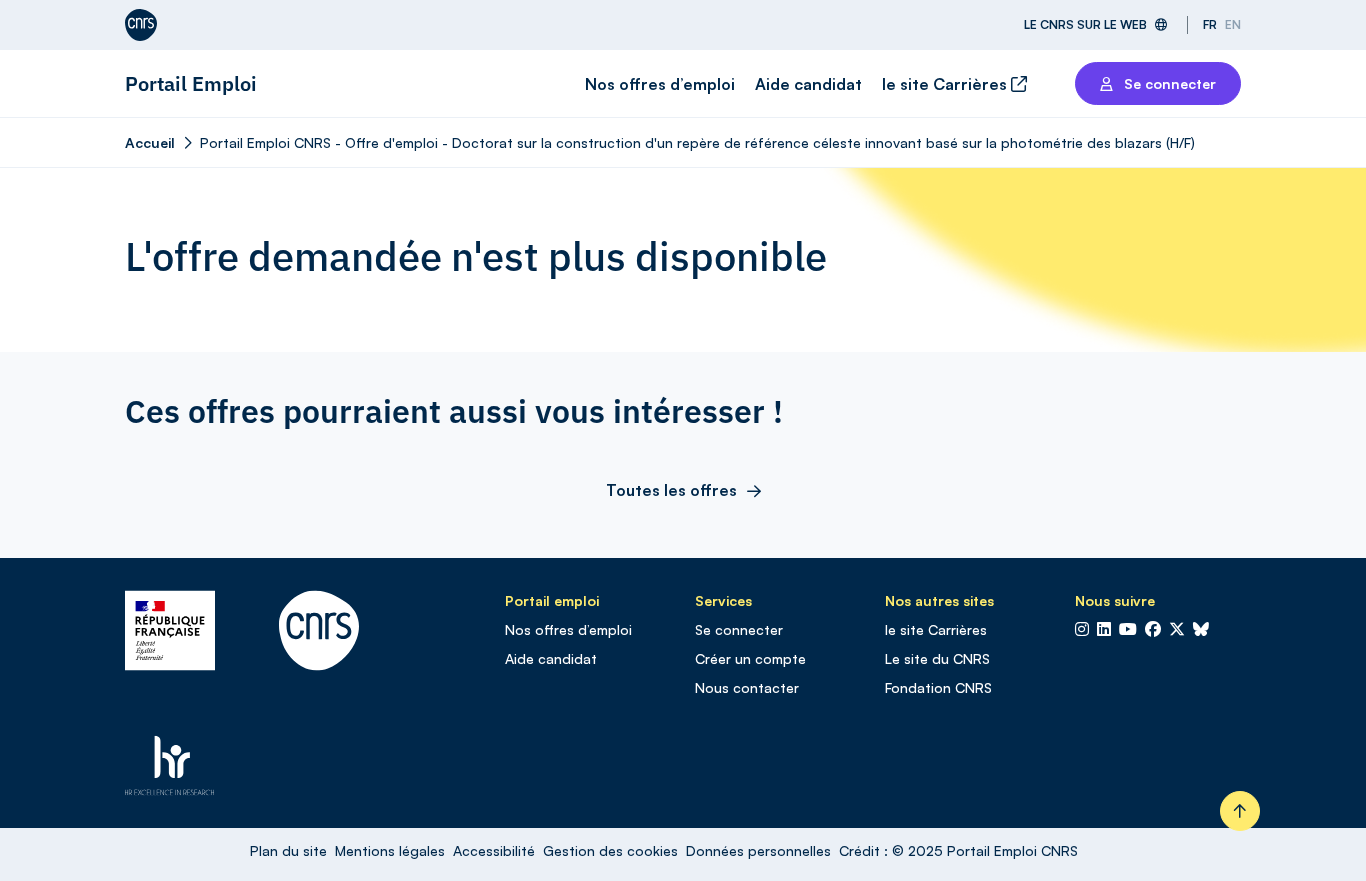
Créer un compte (750, 658)
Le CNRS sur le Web (1085, 24)
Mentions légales (390, 850)
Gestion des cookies (610, 850)
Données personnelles (758, 850)
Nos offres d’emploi (660, 84)
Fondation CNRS (938, 687)
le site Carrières (946, 84)
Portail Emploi (191, 83)
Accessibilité (494, 850)
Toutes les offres (671, 490)
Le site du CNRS (937, 658)
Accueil (150, 142)
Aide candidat (808, 84)
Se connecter (739, 629)
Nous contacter (747, 687)
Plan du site (288, 850)
